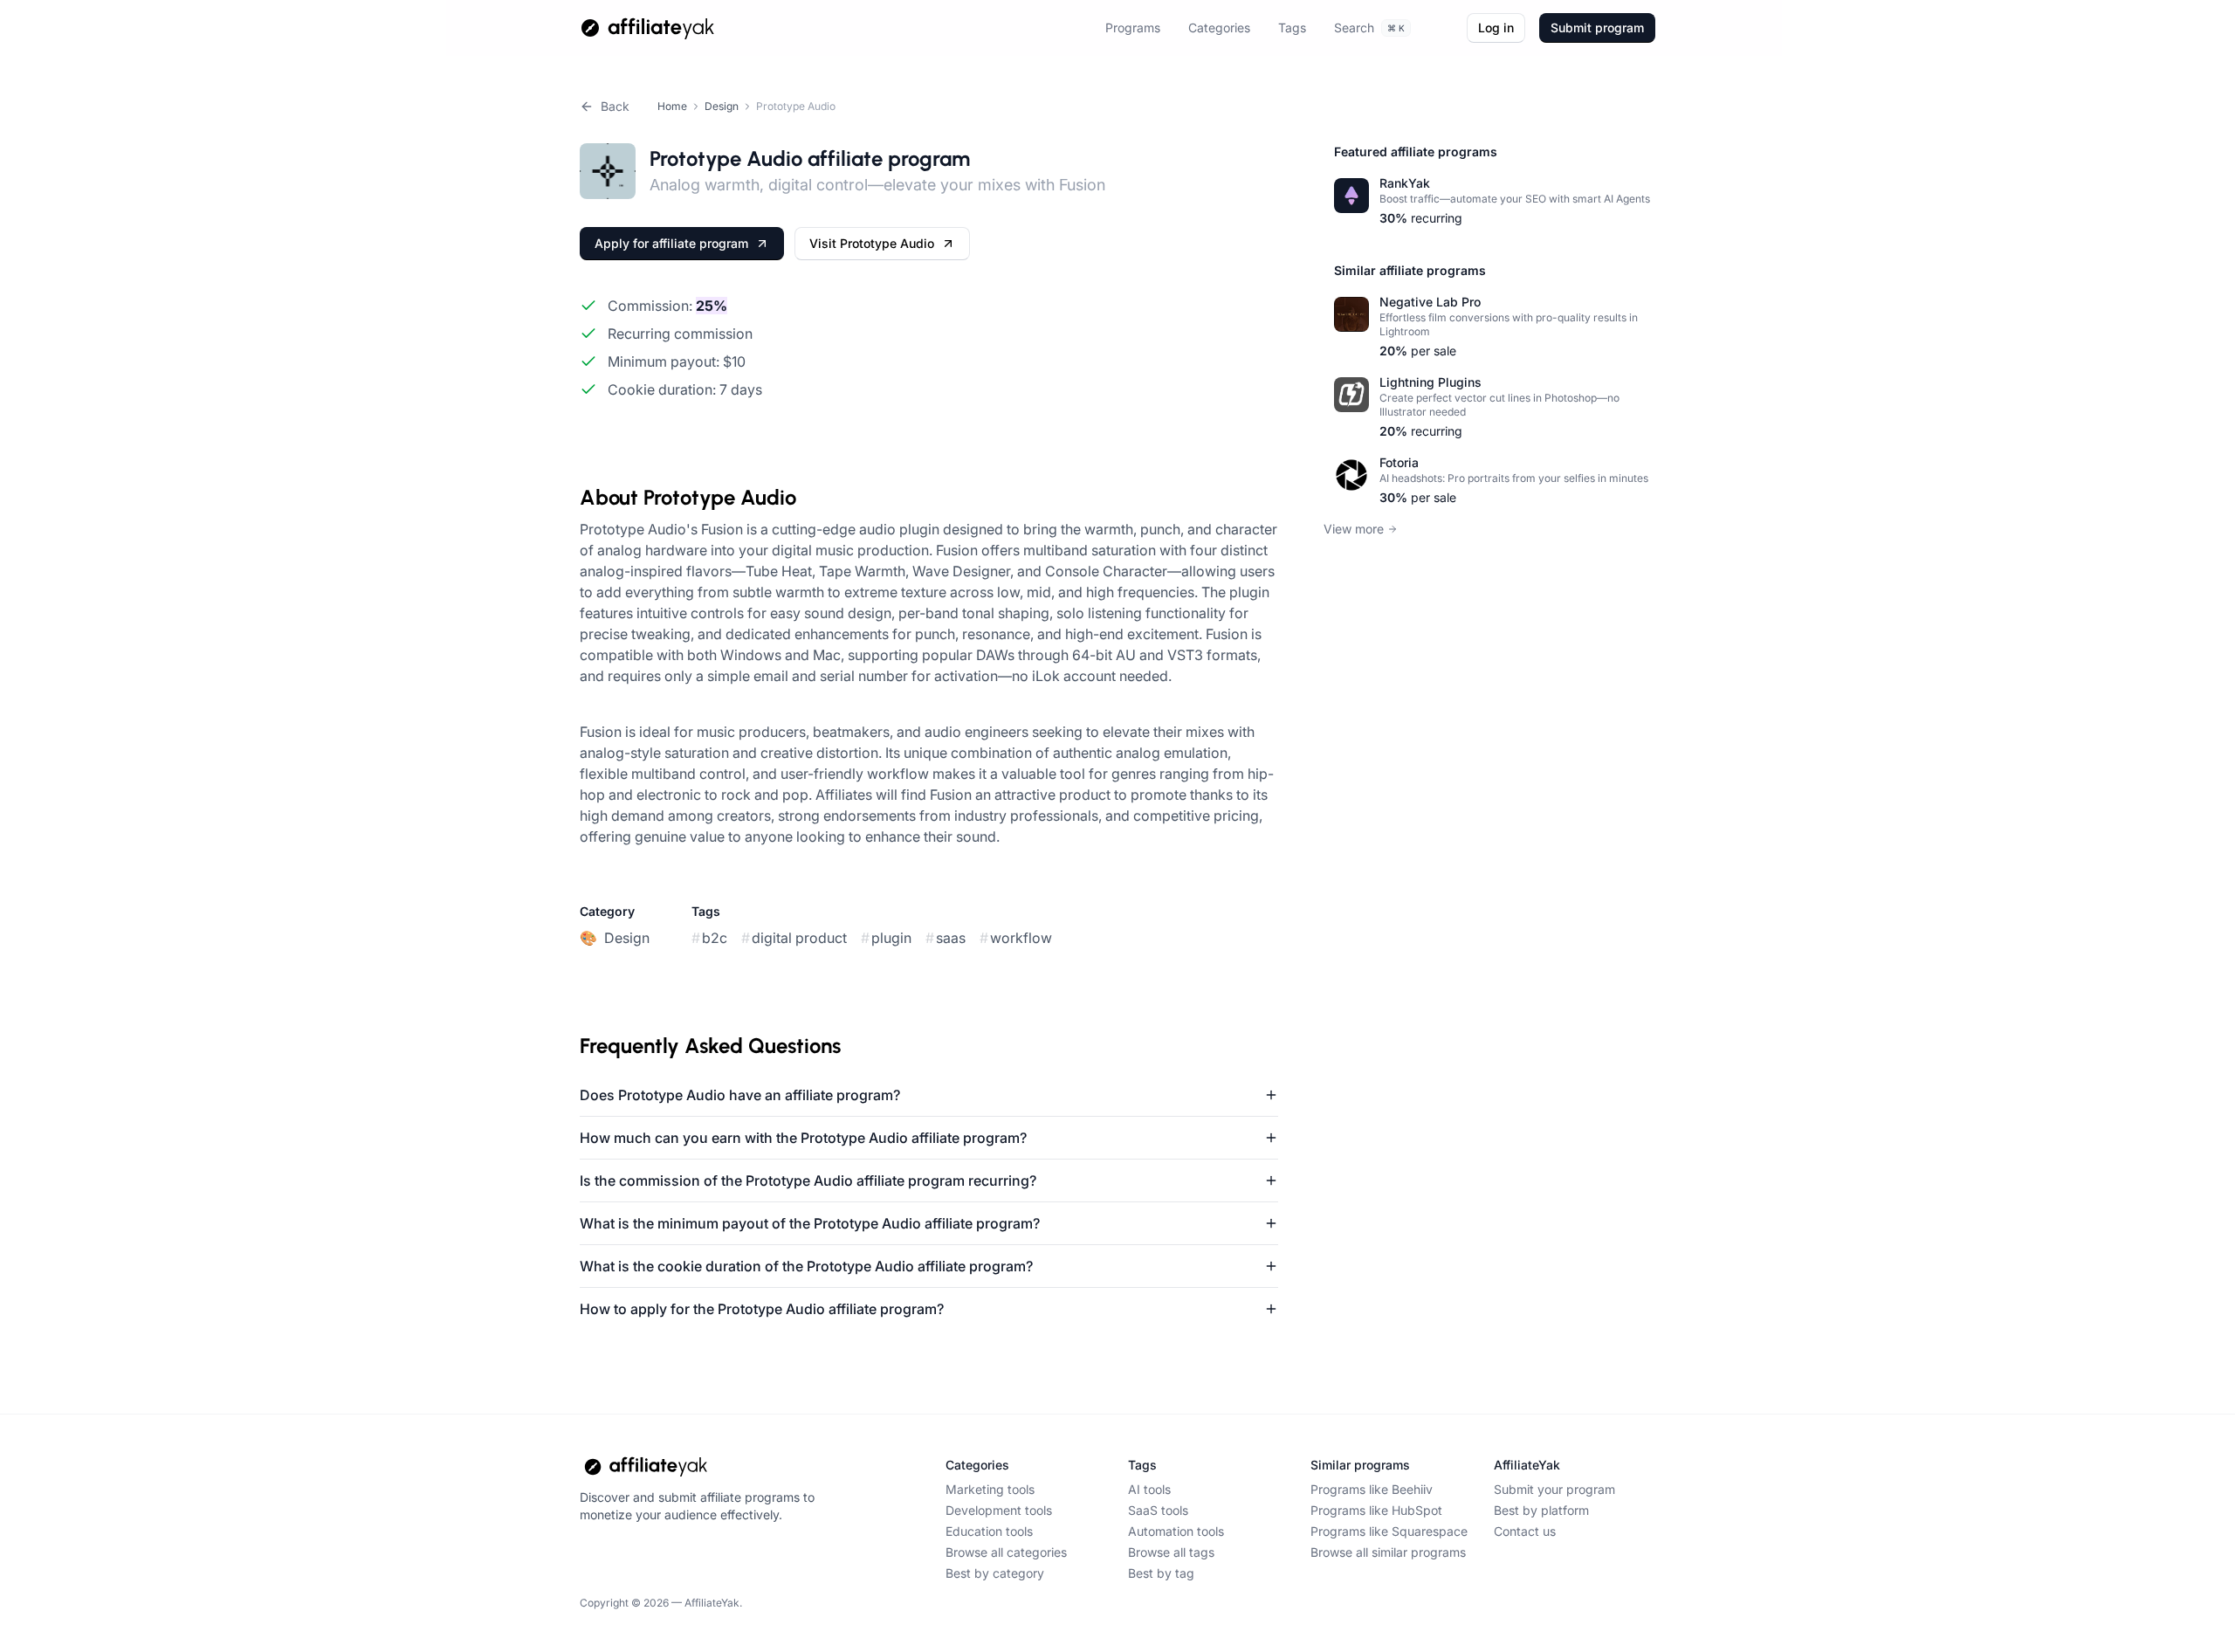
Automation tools (1176, 1531)
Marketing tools (990, 1489)
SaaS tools (1158, 1510)
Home (672, 106)
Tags (1292, 28)
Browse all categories (1006, 1552)
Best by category (995, 1573)
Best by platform (1541, 1510)
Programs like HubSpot (1376, 1510)
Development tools (999, 1510)
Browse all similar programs (1388, 1552)
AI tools (1149, 1489)
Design (722, 106)
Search (1369, 28)
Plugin (886, 938)
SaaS (946, 938)
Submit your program (1554, 1489)
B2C (709, 938)
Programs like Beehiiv (1372, 1489)
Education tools (989, 1531)
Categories (1219, 28)
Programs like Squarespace (1389, 1531)
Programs (1133, 28)
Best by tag (1161, 1573)
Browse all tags (1171, 1552)
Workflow (1016, 938)
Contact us (1525, 1531)
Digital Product (794, 938)
